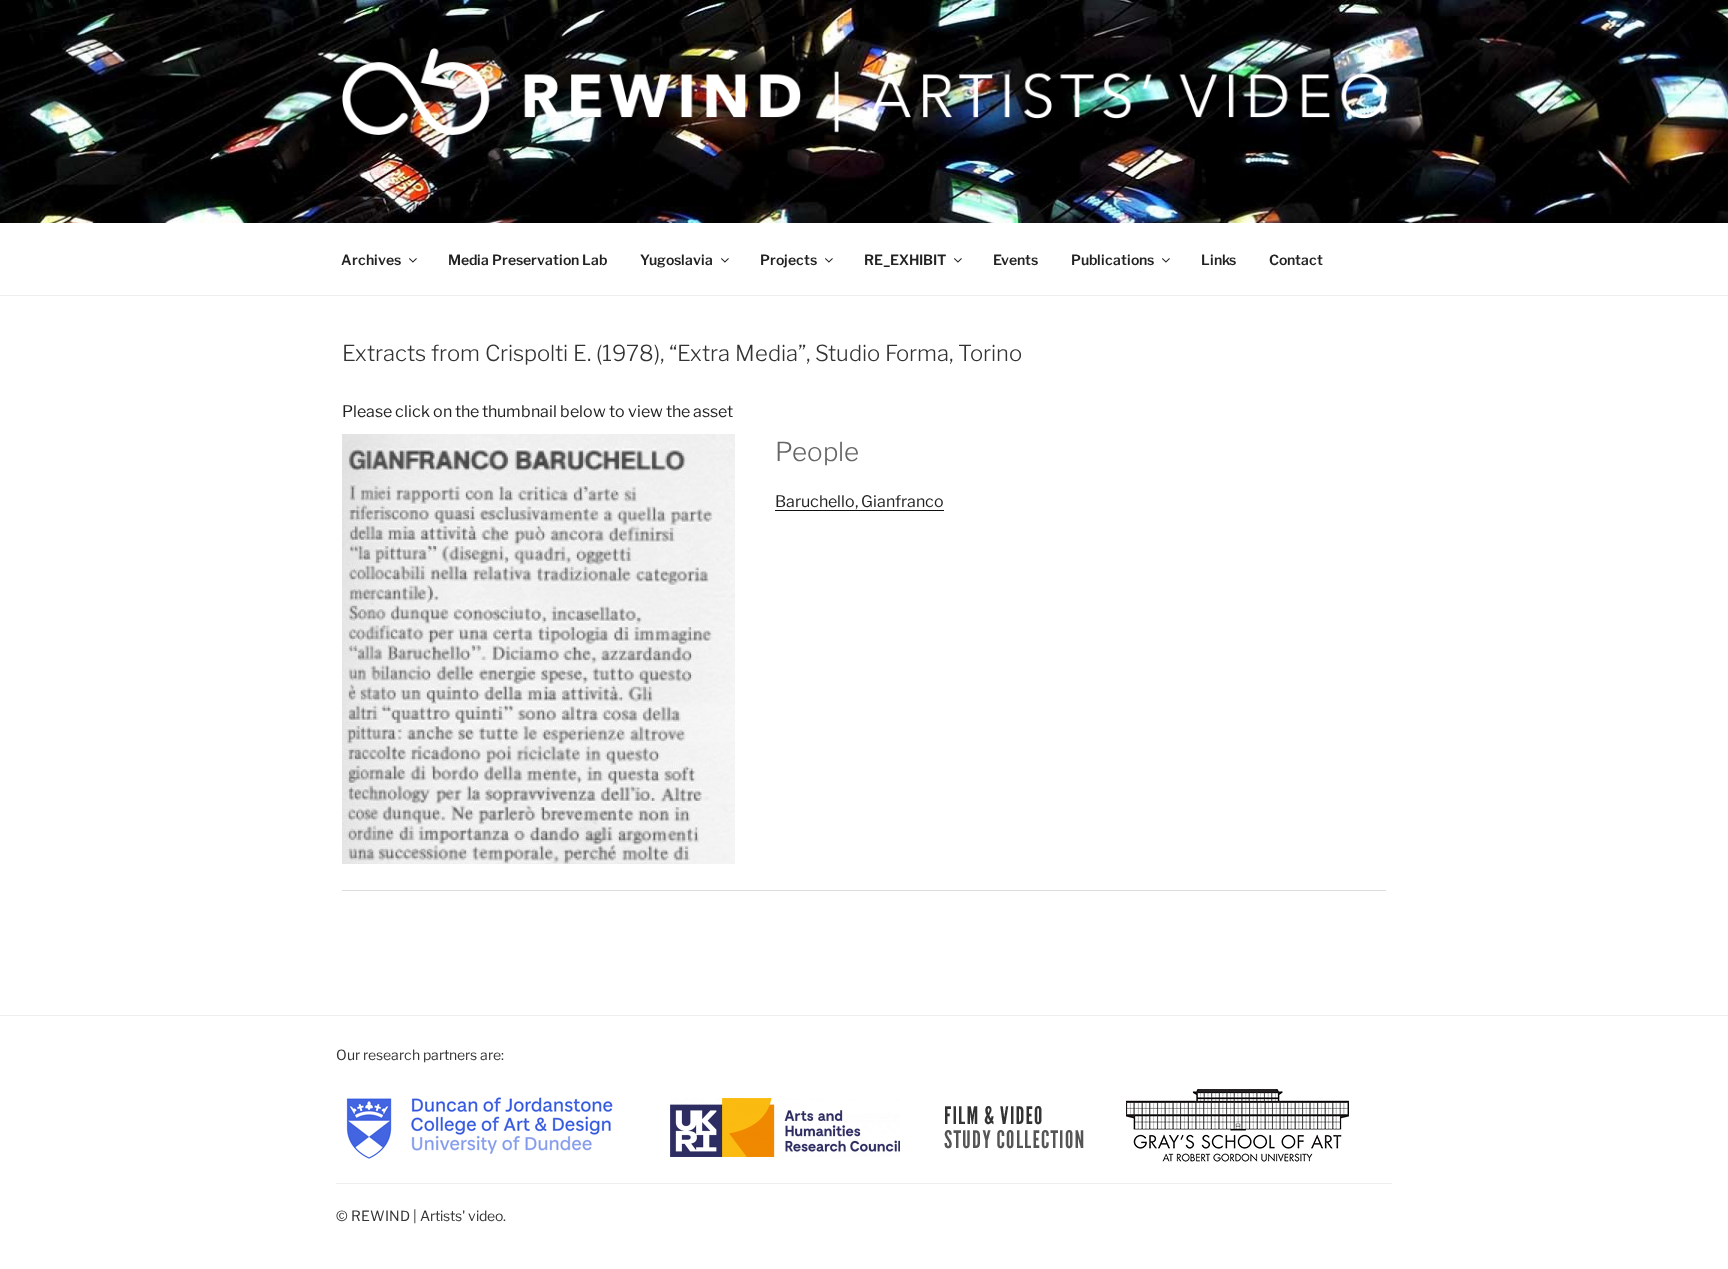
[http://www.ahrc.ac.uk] (785, 1125)
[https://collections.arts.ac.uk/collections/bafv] (1014, 1125)
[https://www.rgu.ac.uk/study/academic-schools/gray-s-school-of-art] (1237, 1125)
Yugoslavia (676, 259)
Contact (1296, 259)
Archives (371, 259)
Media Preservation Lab (527, 259)
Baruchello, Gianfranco (859, 501)
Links (1218, 259)
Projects (788, 259)
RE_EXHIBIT (905, 259)
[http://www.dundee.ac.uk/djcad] (479, 1125)
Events (1015, 259)
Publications (1112, 259)
